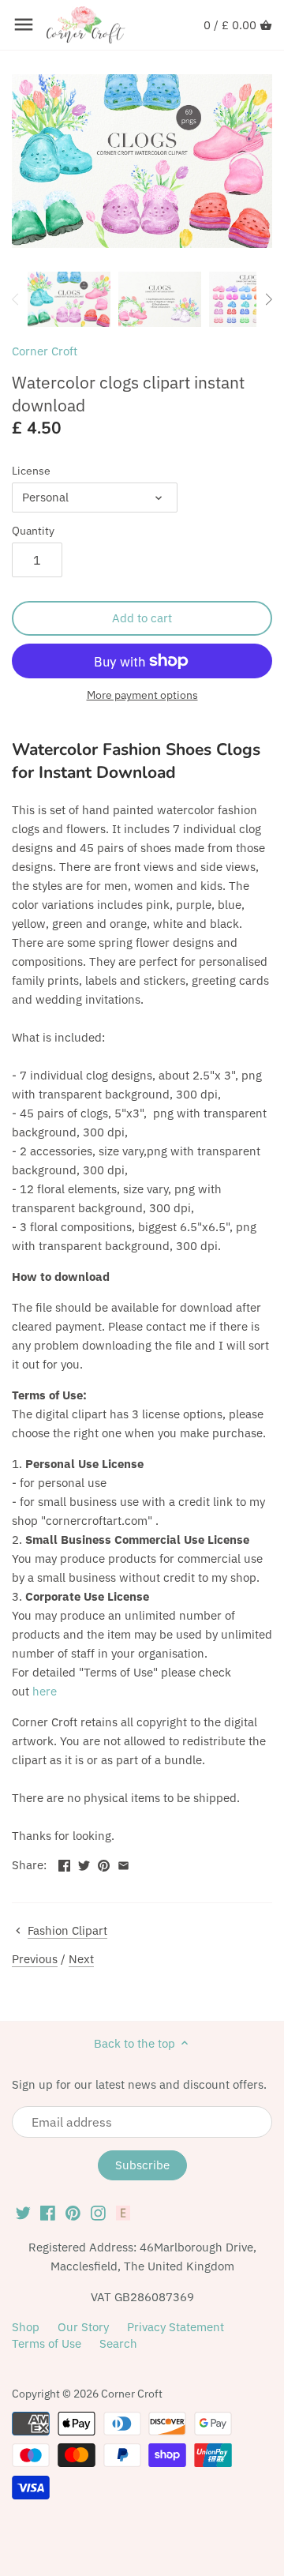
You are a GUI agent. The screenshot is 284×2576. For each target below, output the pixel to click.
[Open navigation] (24, 24)
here (45, 1691)
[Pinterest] (73, 2212)
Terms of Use (47, 2343)
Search (118, 2343)
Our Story (83, 2327)
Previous (35, 1959)
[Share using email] (123, 1863)
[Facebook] (48, 2212)
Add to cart (142, 618)
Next (81, 1959)
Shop (26, 2327)
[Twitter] (23, 2212)
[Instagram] (98, 2212)
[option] (69, 299)
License (31, 471)
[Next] (268, 299)
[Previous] (16, 299)
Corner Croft (45, 351)
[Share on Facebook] (64, 1863)
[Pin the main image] (104, 1863)
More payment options (142, 695)
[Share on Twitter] (84, 1863)
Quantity (33, 531)
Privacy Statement (176, 2327)
